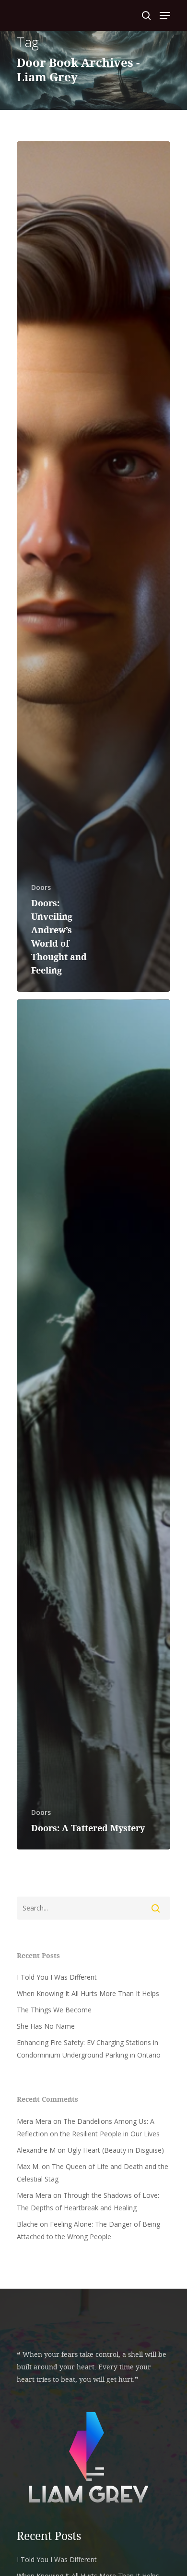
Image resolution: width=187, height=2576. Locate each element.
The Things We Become (54, 2010)
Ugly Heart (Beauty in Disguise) (116, 2150)
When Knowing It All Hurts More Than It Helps (88, 1993)
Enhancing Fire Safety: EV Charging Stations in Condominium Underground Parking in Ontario (89, 2049)
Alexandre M (36, 2150)
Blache (27, 2224)
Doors (41, 887)
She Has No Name (46, 2026)
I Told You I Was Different (57, 1977)
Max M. (28, 2166)
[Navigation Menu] (165, 15)
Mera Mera (34, 2121)
